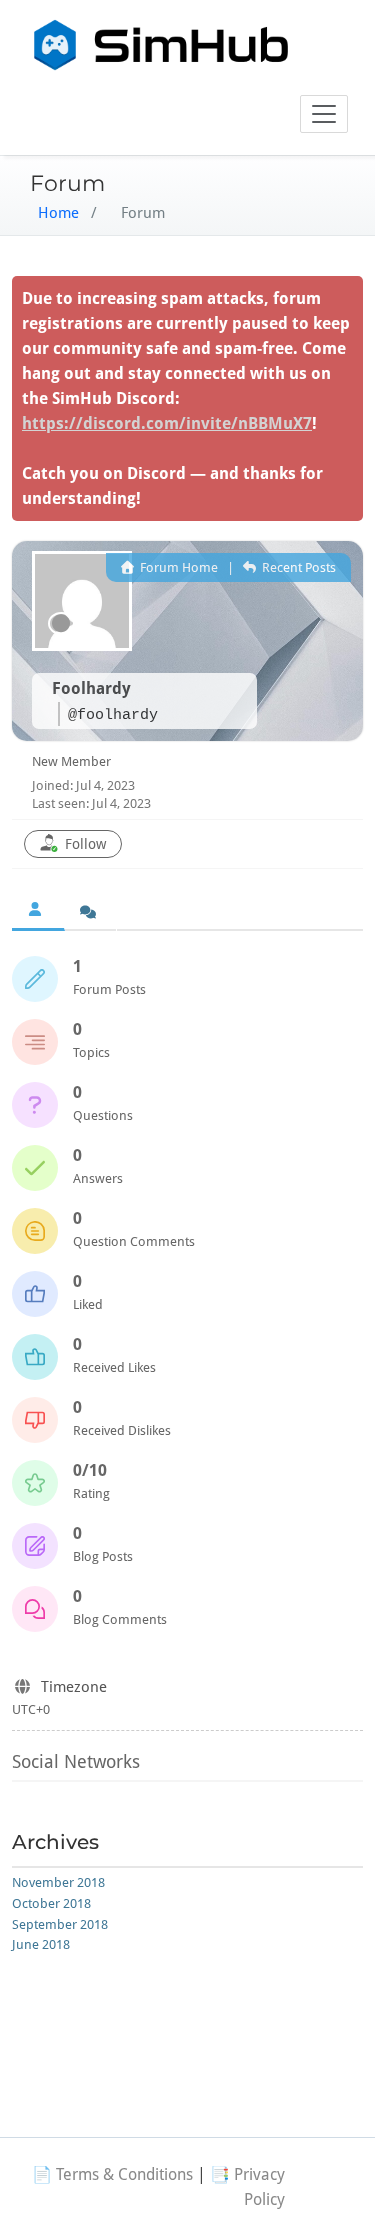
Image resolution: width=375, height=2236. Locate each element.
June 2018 (41, 1944)
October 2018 (51, 1903)
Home (58, 213)
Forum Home (177, 567)
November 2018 (58, 1882)
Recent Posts (297, 567)
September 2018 (60, 1924)
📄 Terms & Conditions (112, 2174)
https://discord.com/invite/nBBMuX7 (167, 423)
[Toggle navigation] (324, 114)
